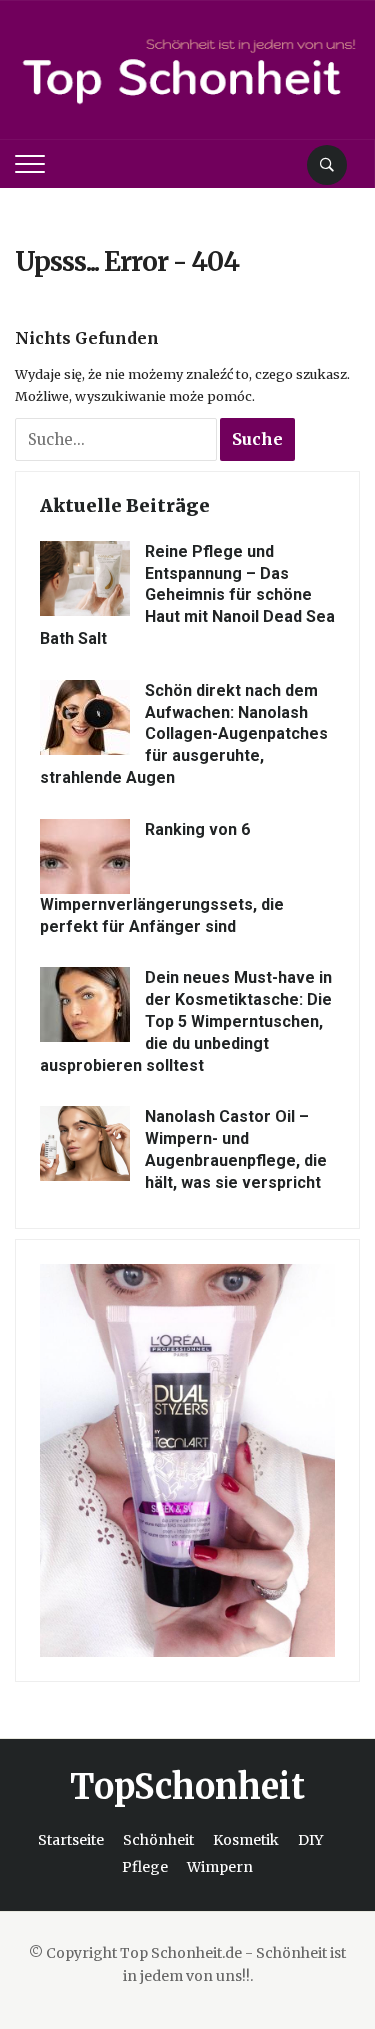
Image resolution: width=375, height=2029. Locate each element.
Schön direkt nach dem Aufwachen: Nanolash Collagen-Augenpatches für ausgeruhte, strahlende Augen (184, 734)
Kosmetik (246, 1840)
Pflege (145, 1867)
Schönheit (158, 1840)
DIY (310, 1840)
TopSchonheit (187, 1787)
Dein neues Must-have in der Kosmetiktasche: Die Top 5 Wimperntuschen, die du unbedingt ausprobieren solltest (186, 1021)
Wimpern (220, 1867)
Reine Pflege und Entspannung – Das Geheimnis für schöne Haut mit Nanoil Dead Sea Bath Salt (187, 595)
